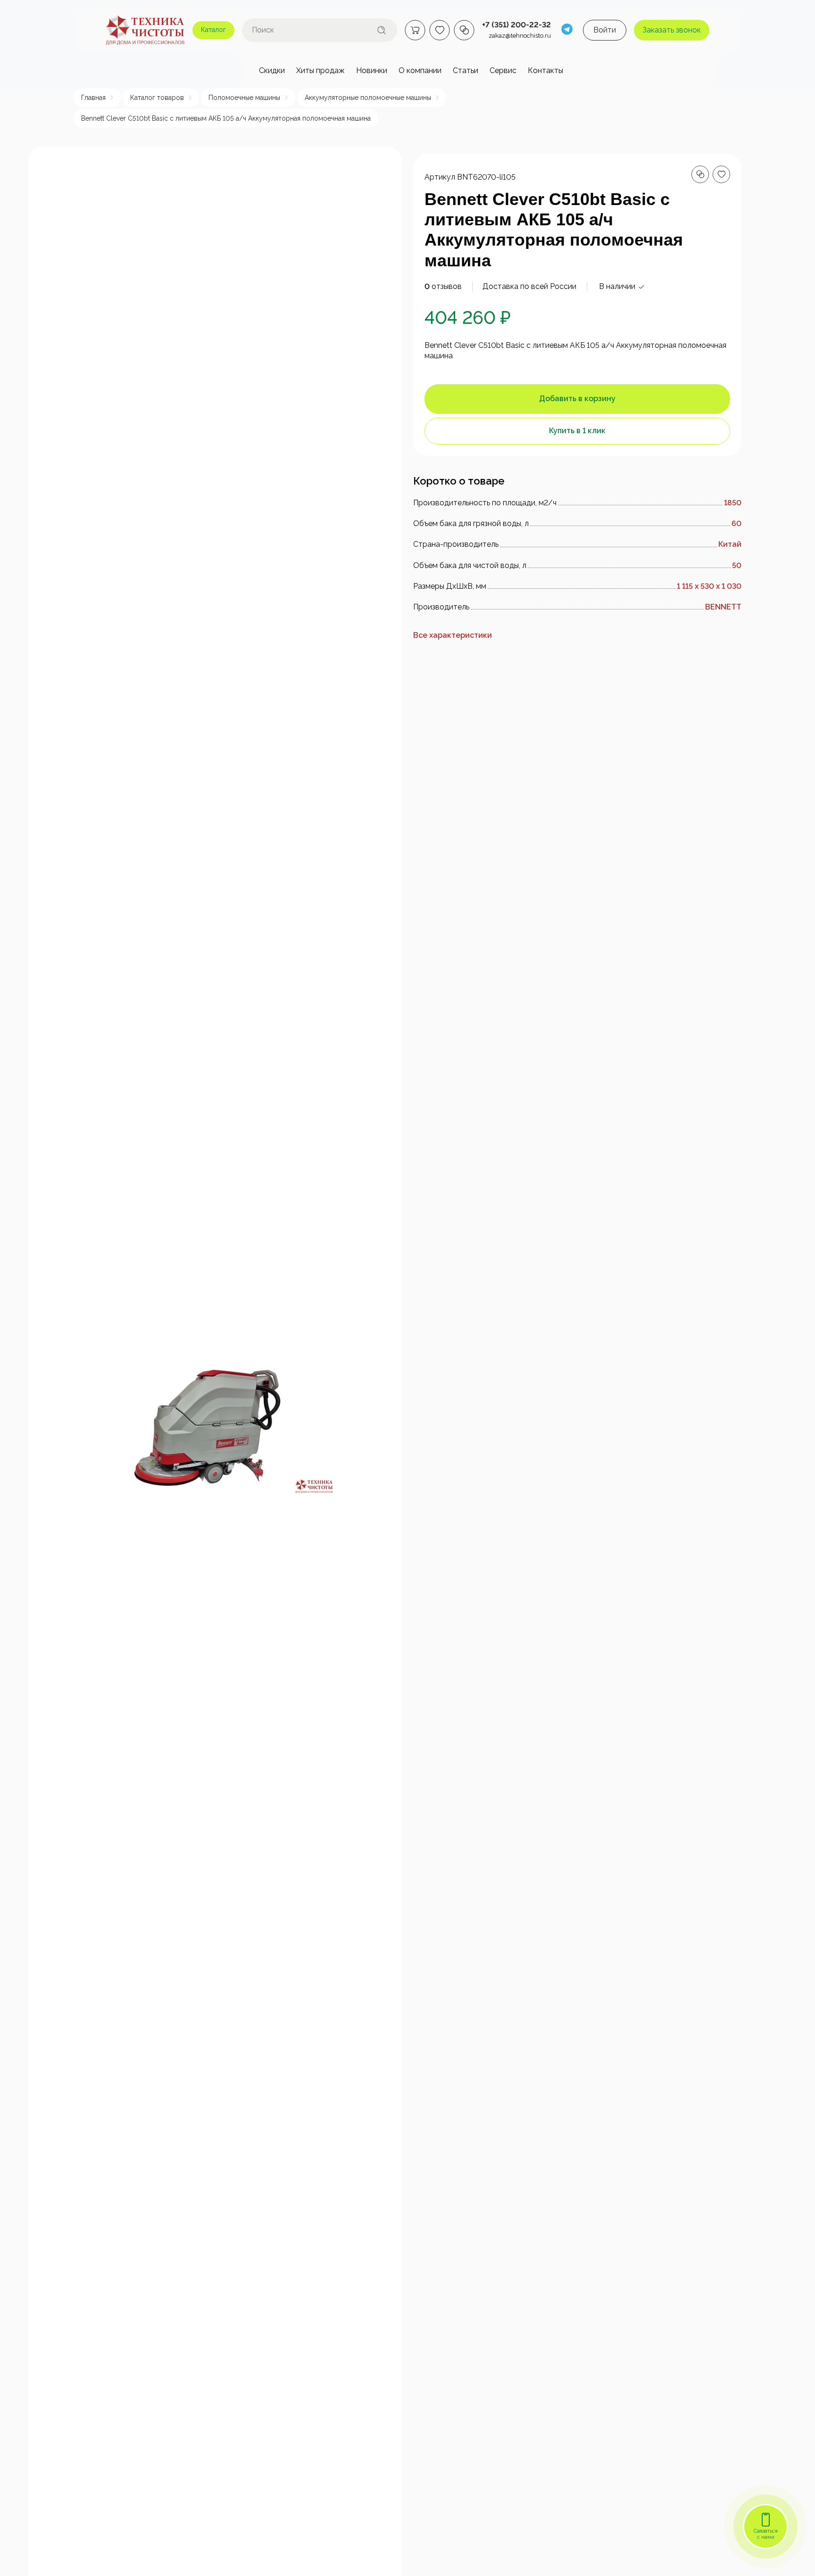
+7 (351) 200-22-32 (516, 25)
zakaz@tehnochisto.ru (520, 36)
